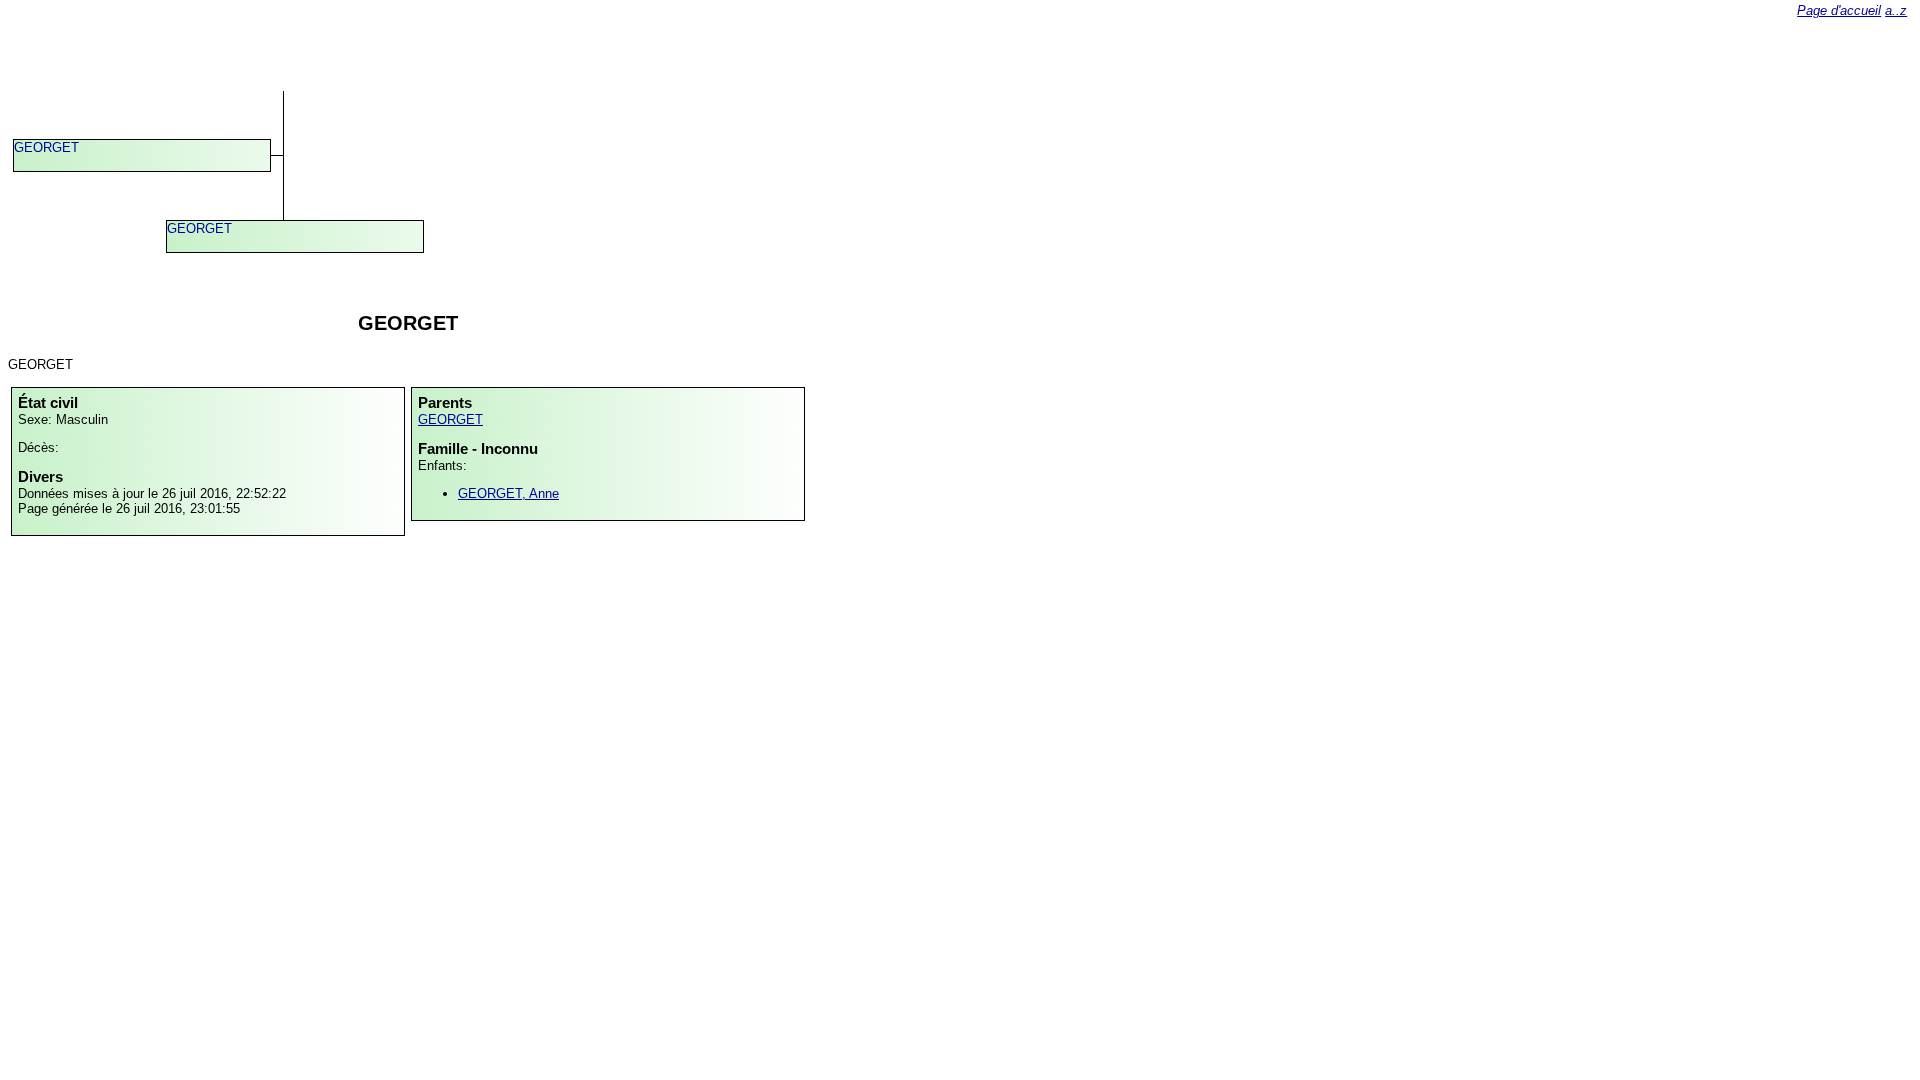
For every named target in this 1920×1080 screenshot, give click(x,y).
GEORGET (46, 147)
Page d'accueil (1839, 10)
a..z (1896, 10)
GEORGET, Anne (508, 493)
